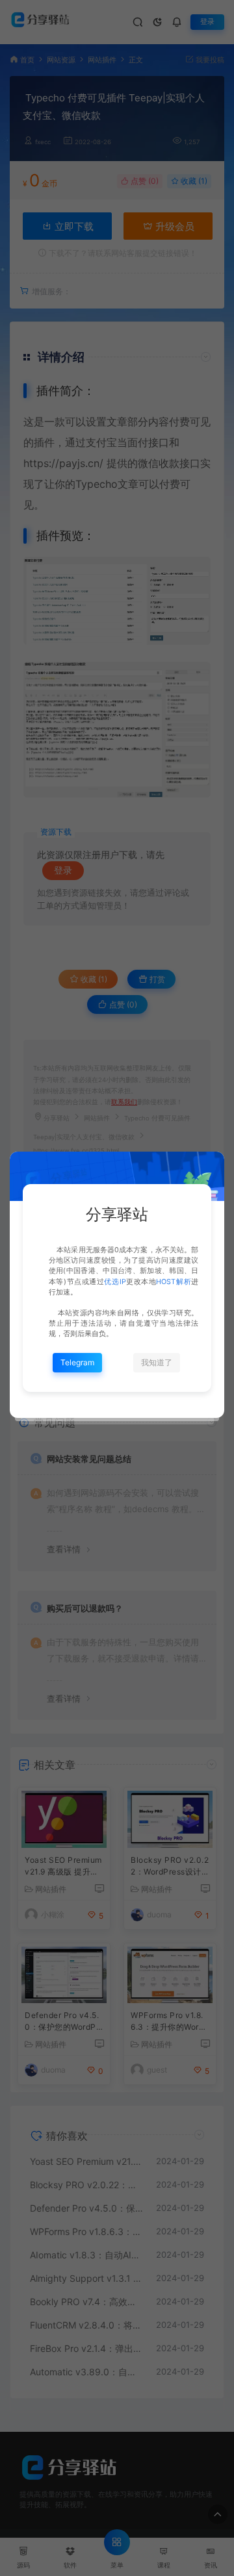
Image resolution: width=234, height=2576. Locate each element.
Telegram (77, 1362)
